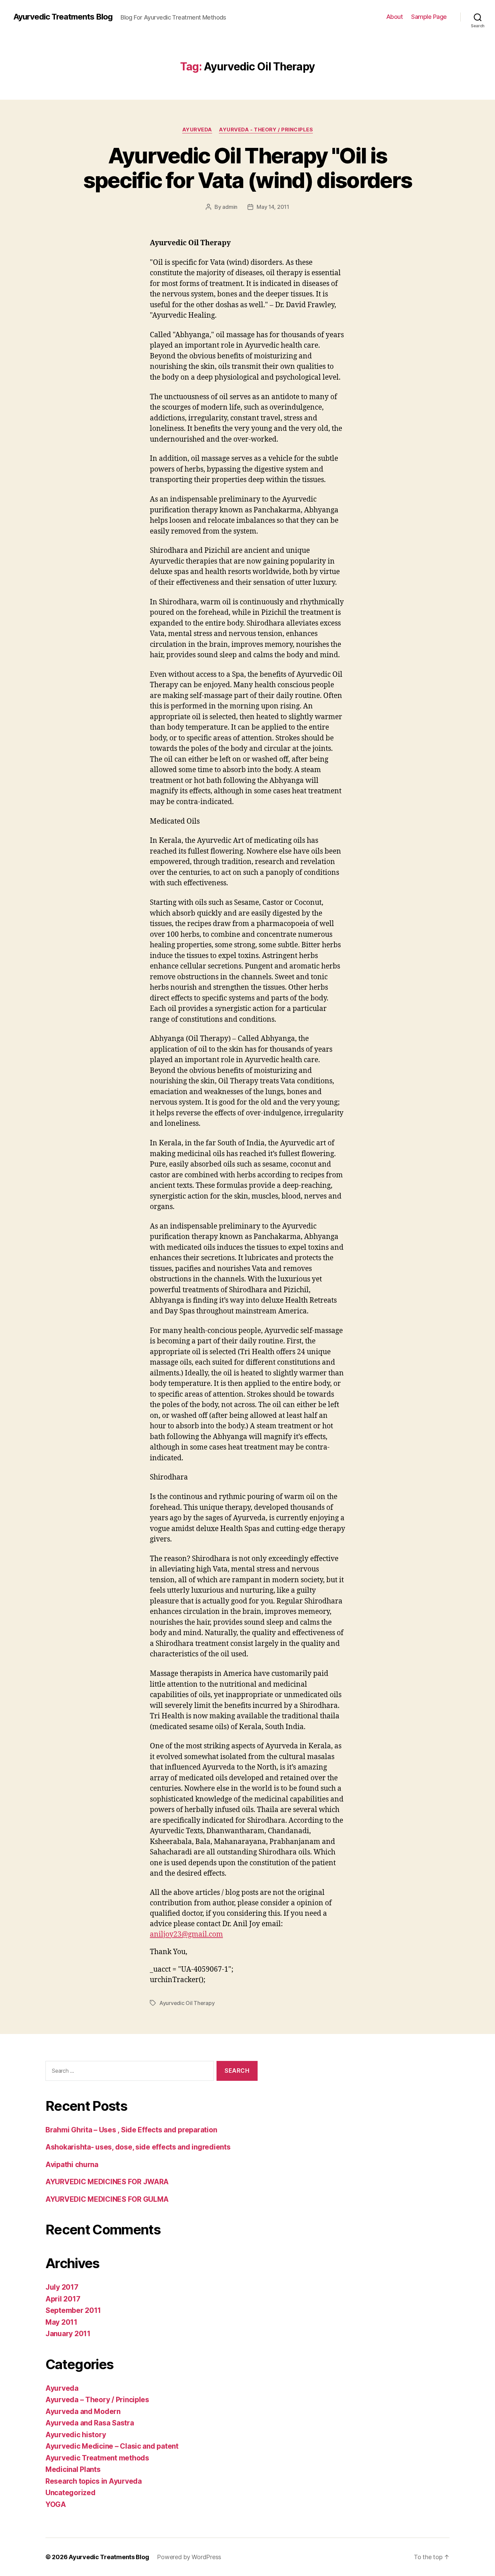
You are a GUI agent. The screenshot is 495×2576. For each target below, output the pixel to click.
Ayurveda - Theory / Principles (266, 130)
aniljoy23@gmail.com (186, 1934)
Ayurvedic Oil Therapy (187, 2003)
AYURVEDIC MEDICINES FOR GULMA (107, 2199)
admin (230, 207)
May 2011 (61, 2322)
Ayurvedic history (76, 2435)
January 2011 (68, 2334)
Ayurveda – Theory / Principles (97, 2400)
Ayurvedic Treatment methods (97, 2458)
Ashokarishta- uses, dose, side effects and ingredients (138, 2147)
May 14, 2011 (273, 207)
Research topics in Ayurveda (94, 2481)
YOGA (56, 2504)
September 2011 (73, 2310)
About (395, 17)
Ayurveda (197, 130)
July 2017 (62, 2287)
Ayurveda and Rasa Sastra (90, 2423)
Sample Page (429, 17)
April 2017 (63, 2299)
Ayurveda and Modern (83, 2411)
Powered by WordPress (189, 2557)
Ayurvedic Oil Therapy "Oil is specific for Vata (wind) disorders (248, 168)
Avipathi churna (72, 2165)
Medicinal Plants (73, 2469)
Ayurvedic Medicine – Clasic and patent (112, 2446)
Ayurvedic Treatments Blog (63, 17)
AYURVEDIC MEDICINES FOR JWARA (107, 2182)
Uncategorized (71, 2493)
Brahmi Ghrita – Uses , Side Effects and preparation (131, 2130)
